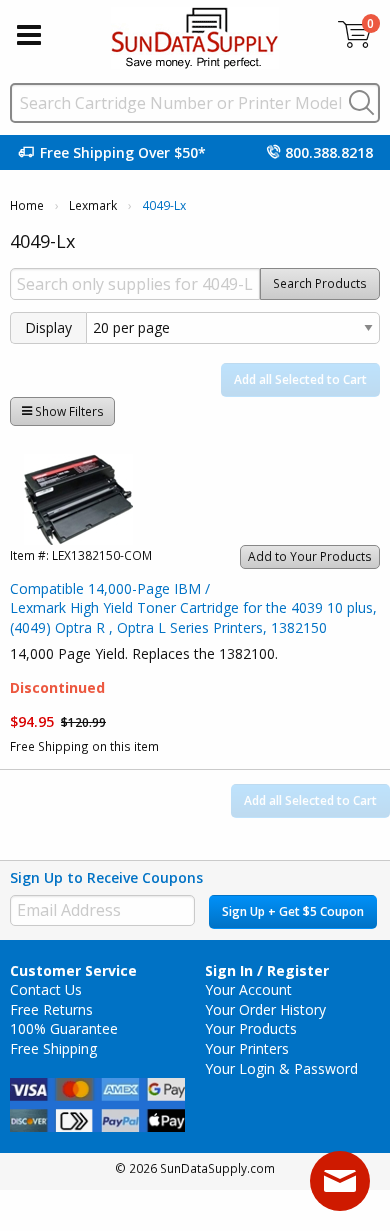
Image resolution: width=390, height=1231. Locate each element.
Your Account (248, 989)
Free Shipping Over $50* (123, 152)
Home (27, 205)
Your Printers (247, 1048)
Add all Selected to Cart (300, 379)
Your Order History (265, 1009)
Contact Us (46, 989)
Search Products (320, 283)
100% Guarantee (64, 1028)
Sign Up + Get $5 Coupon (293, 911)
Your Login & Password (281, 1068)
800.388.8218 (329, 152)
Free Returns (51, 1009)
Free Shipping (53, 1048)
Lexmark (93, 205)
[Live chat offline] (340, 1181)
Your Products (251, 1028)
